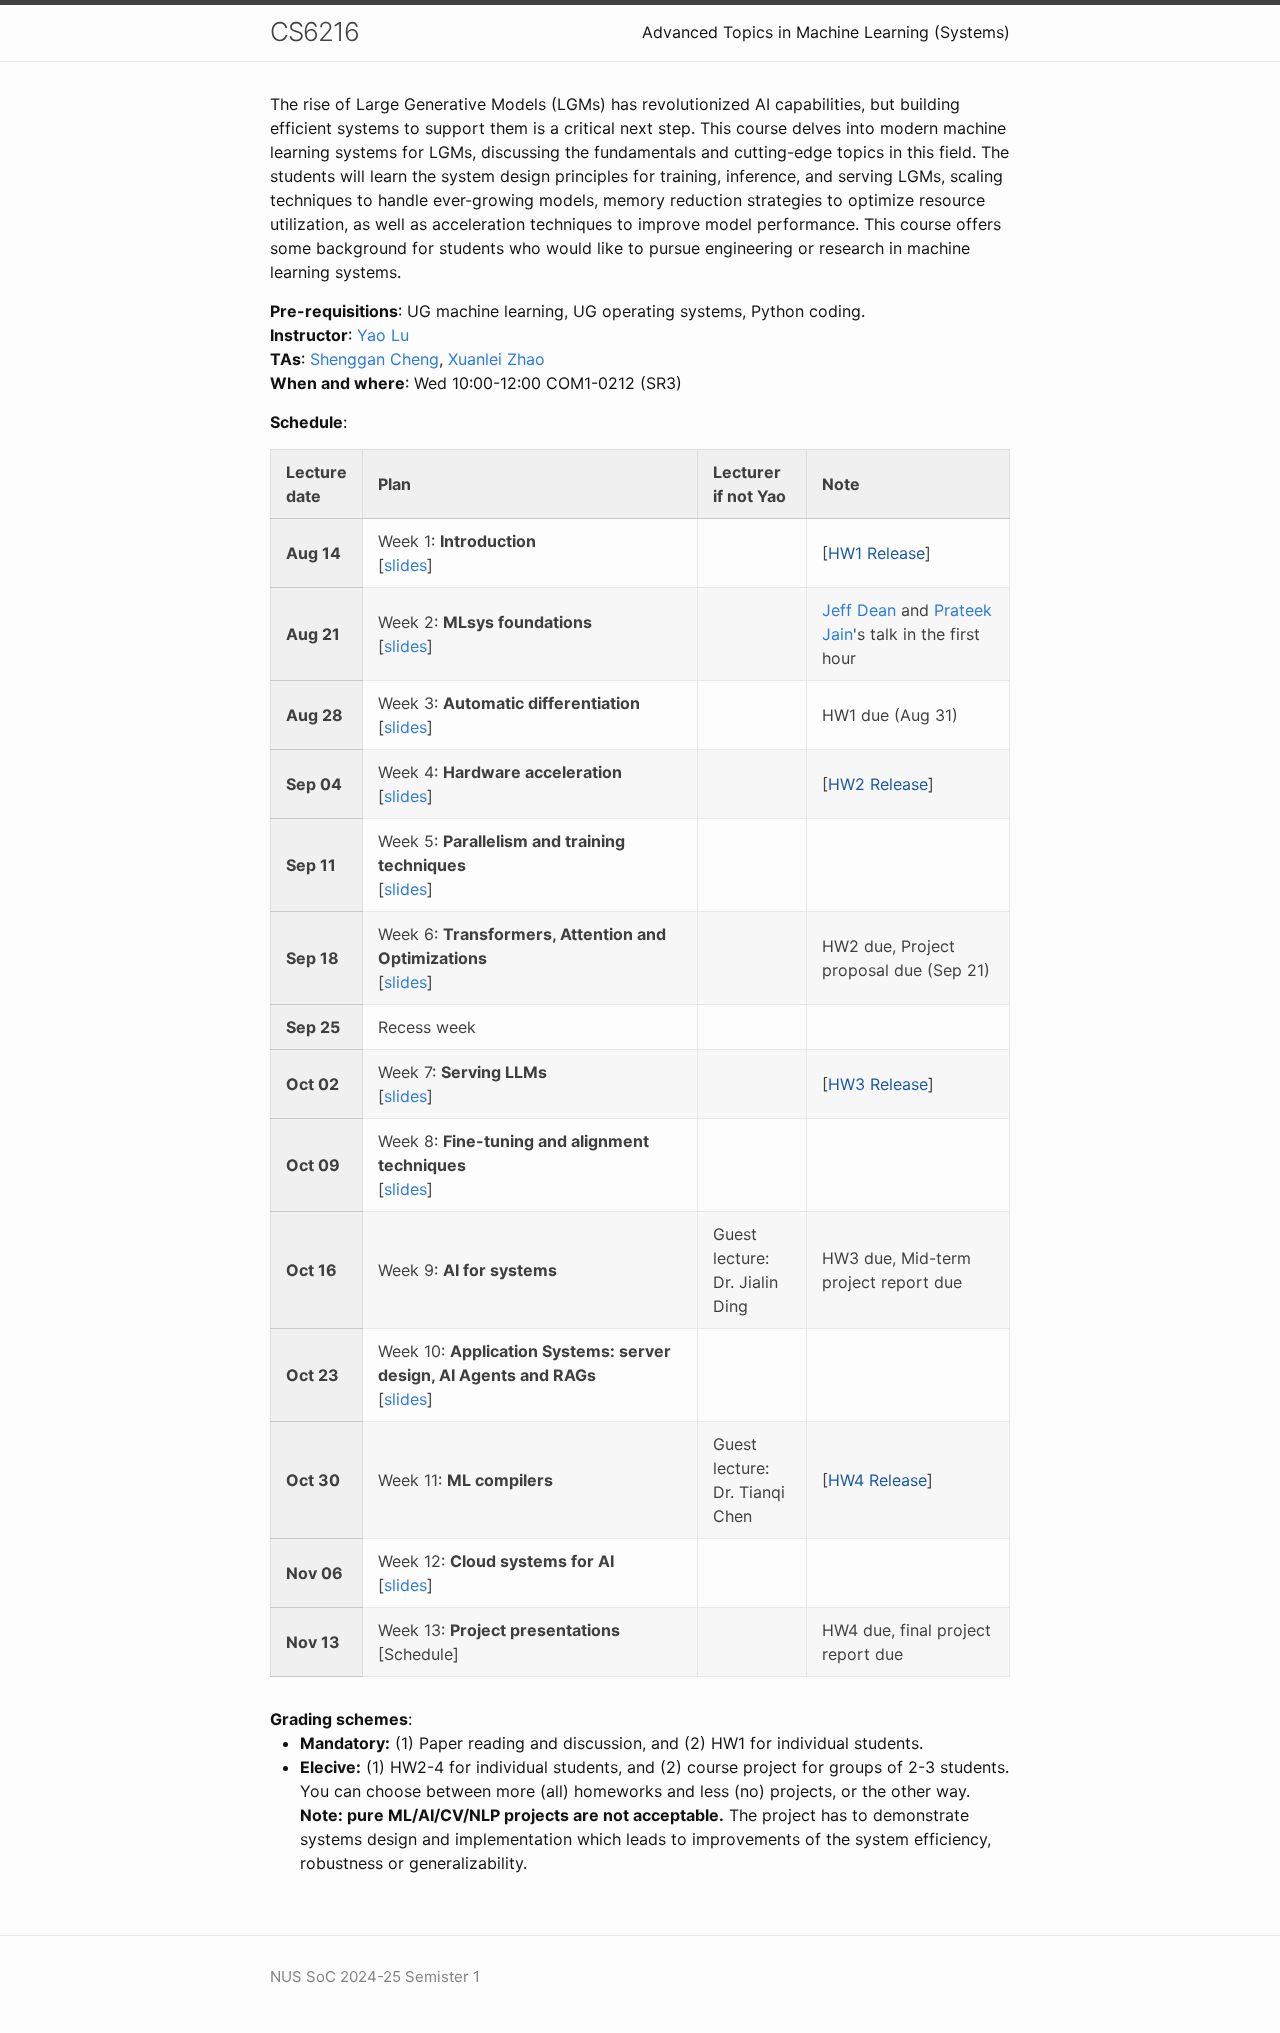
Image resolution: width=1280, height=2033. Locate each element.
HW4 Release (877, 1480)
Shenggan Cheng (374, 359)
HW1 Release (876, 553)
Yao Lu (383, 335)
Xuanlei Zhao (496, 359)
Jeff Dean (859, 610)
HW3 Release (878, 1084)
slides (405, 565)
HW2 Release (878, 784)
